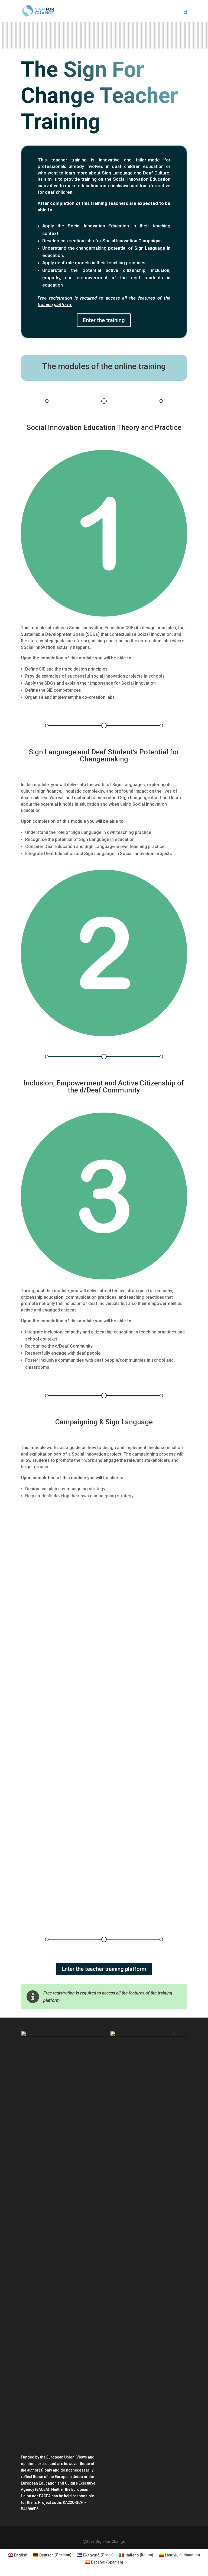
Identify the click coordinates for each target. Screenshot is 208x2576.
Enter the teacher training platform (104, 1969)
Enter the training (104, 320)
